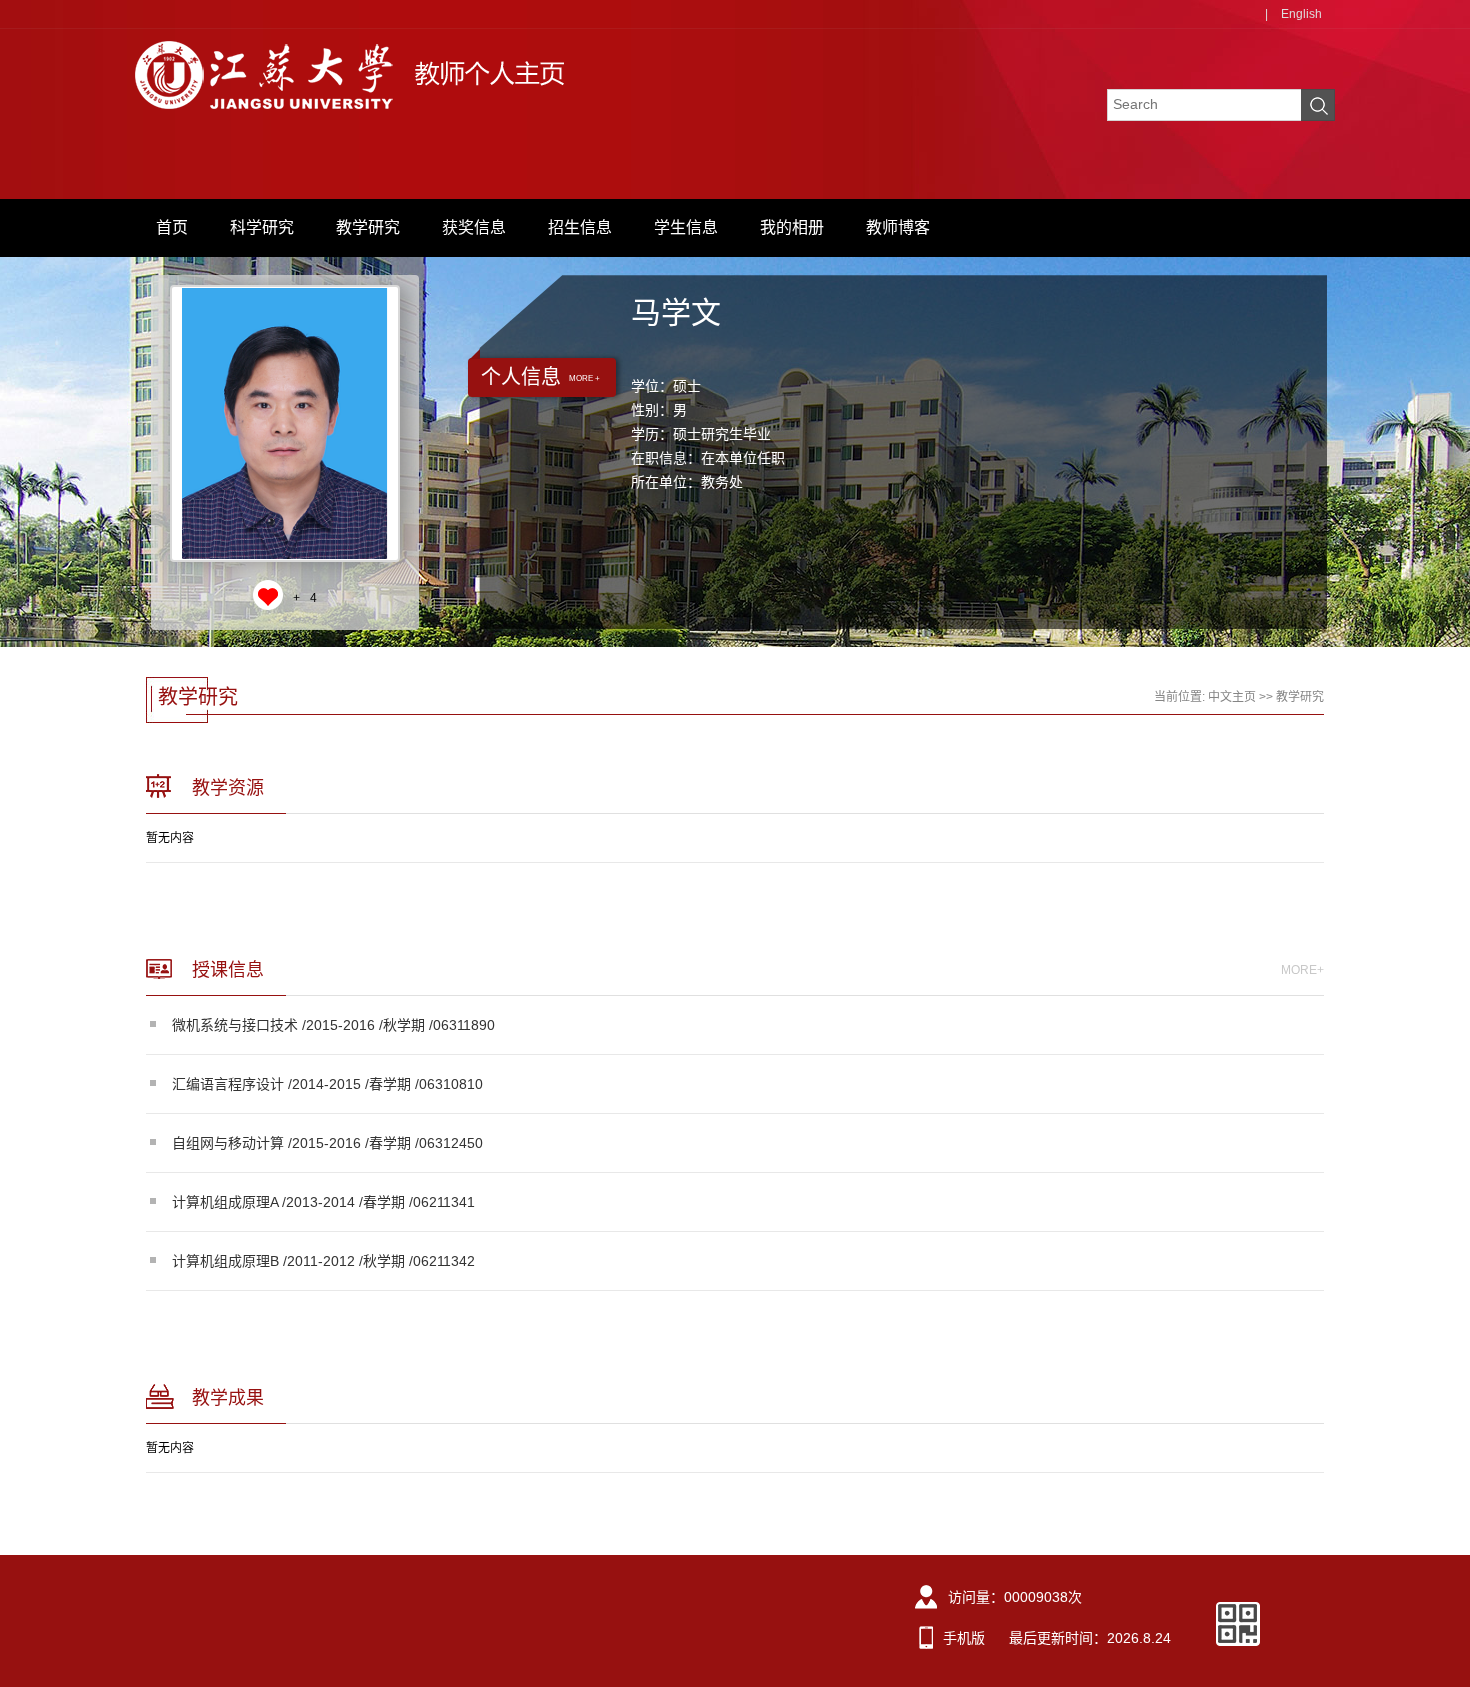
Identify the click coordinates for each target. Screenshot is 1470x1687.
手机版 (964, 1638)
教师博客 (898, 227)
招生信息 (580, 227)
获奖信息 (474, 227)
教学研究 (368, 227)
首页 (172, 227)
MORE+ (1302, 970)
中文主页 (1232, 697)
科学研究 (262, 227)
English (1301, 14)
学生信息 (686, 227)
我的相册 (792, 227)
